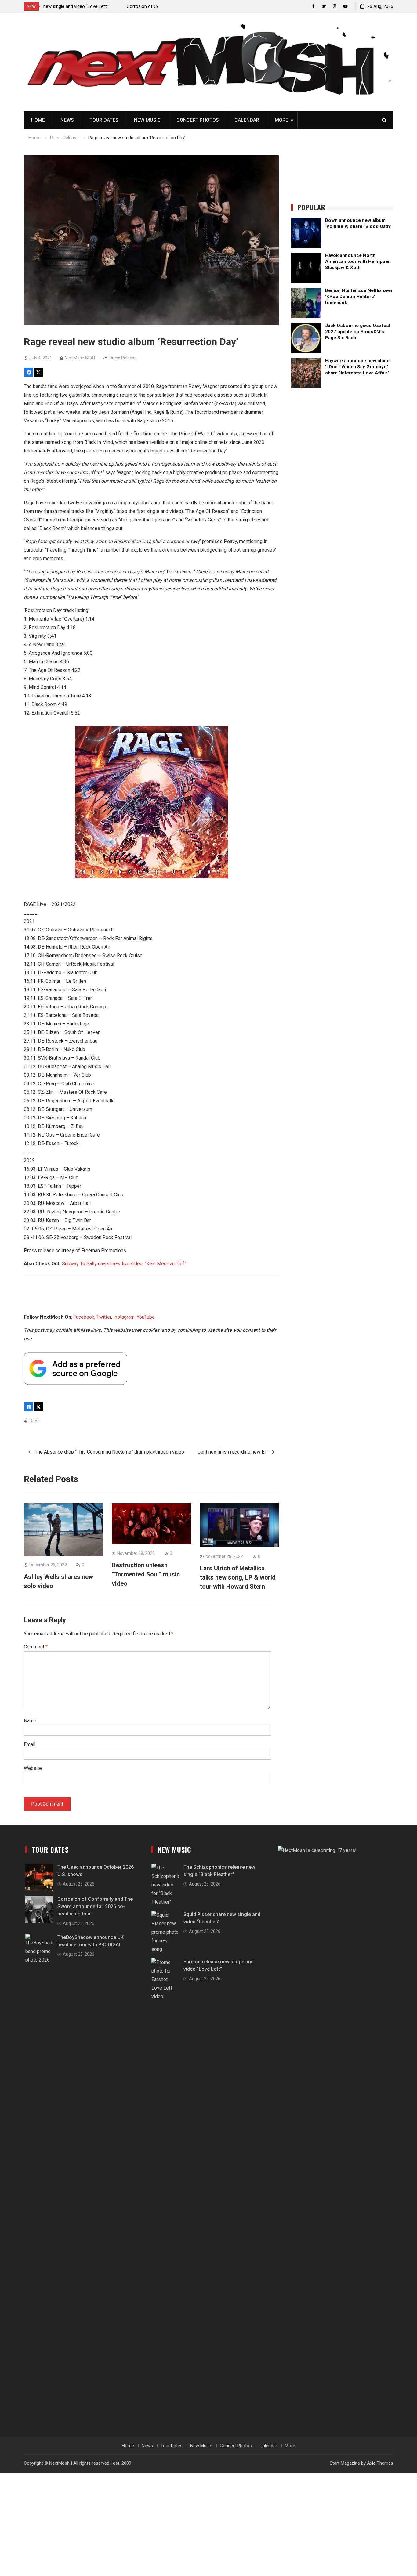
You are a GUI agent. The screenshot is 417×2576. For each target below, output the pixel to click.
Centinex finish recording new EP (233, 1452)
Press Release (123, 358)
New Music (147, 120)
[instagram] (335, 6)
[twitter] (324, 6)
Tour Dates (104, 120)
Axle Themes (380, 2463)
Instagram (124, 1317)
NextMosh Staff (80, 358)
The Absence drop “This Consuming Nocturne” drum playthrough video (109, 1452)
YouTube (146, 1317)
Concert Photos (198, 120)
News (67, 120)
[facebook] (313, 6)
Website (33, 1768)
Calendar (247, 120)
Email (30, 1744)
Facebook (84, 1317)
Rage (35, 1421)
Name (30, 1721)
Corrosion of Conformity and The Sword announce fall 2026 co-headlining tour (95, 1906)
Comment (36, 1647)
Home (38, 120)
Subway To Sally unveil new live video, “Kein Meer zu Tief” (124, 1264)
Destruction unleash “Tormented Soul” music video (146, 1574)
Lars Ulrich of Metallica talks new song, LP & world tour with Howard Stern (238, 1577)
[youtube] (345, 6)
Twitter (104, 1317)
